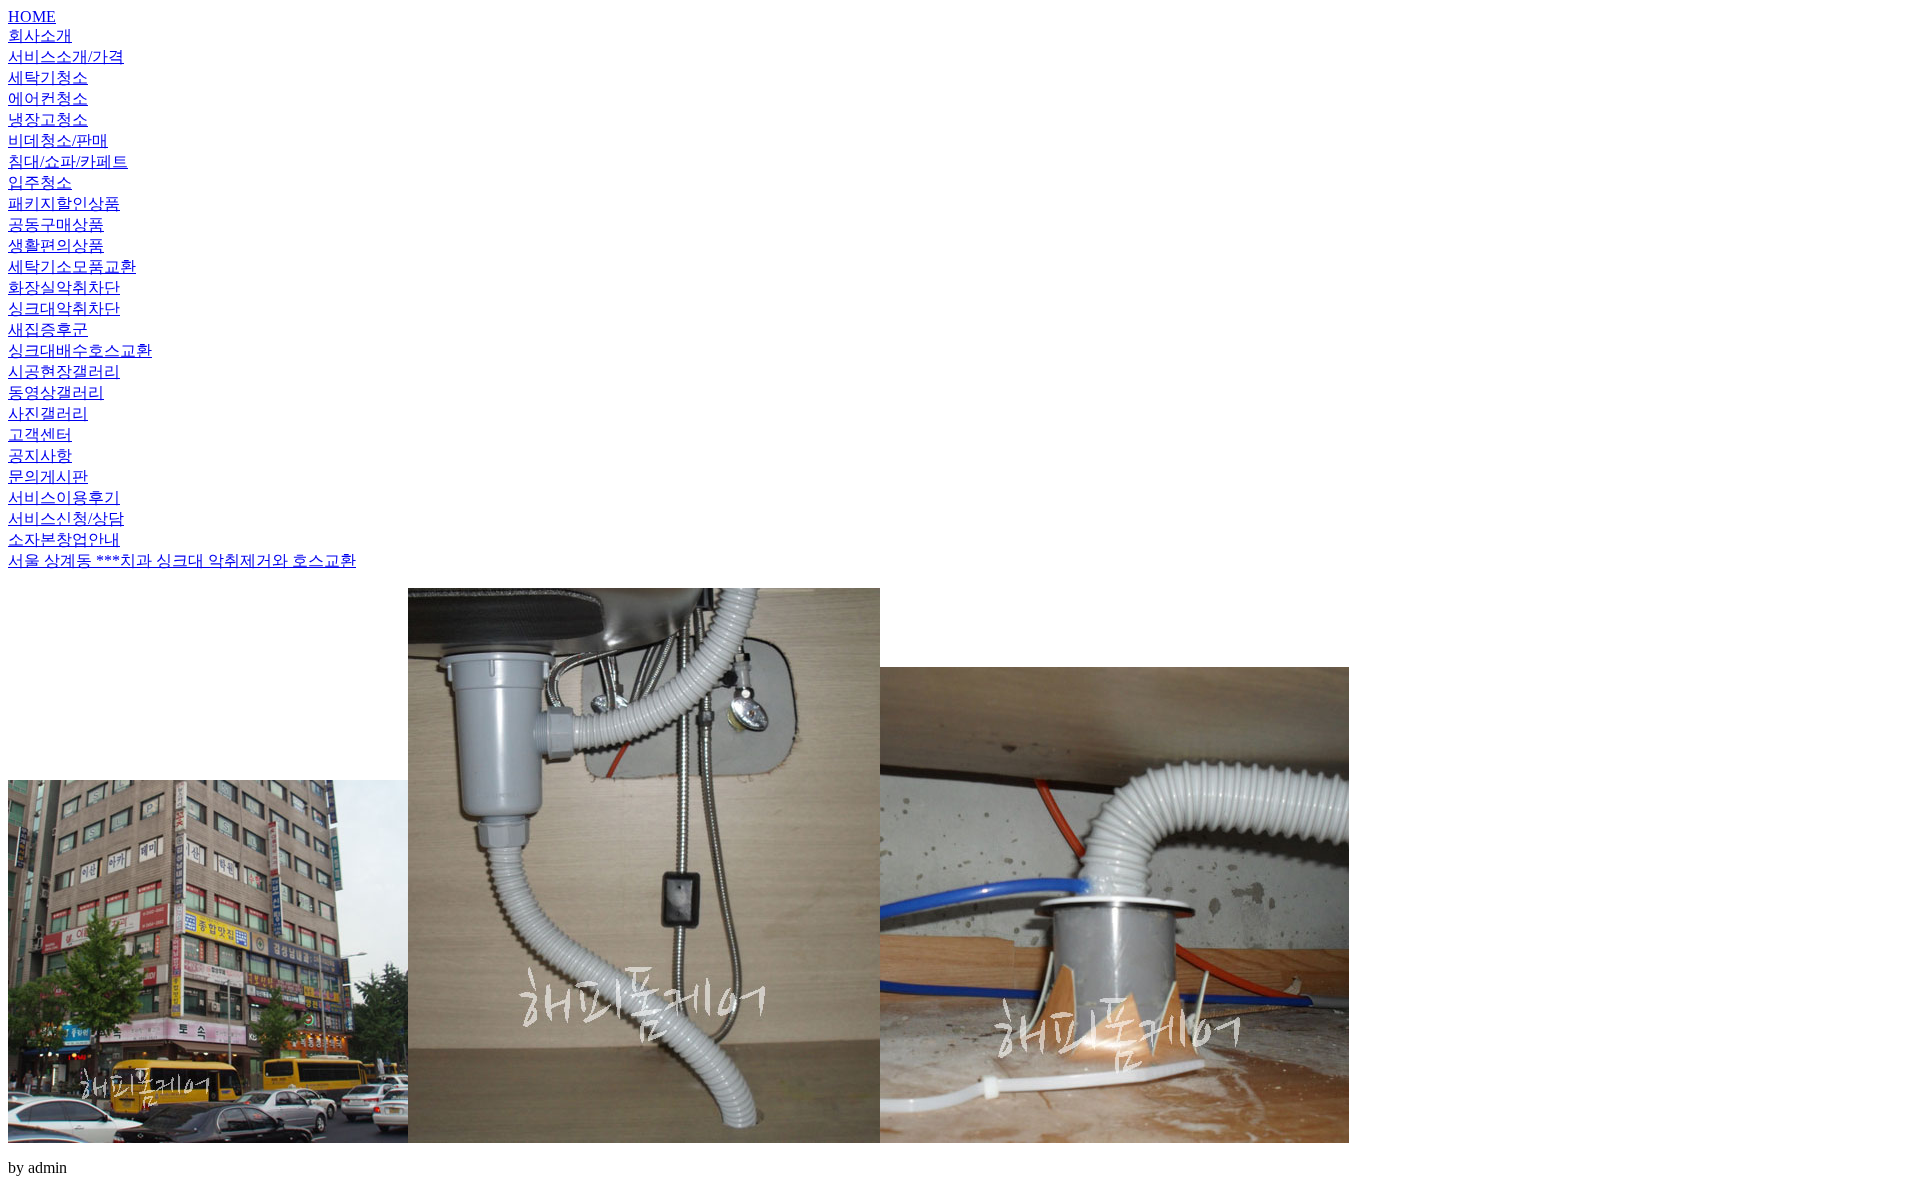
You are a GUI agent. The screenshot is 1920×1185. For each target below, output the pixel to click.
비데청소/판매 (58, 140)
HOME (32, 16)
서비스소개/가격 (66, 56)
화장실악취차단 (64, 287)
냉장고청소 (48, 119)
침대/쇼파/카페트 (68, 161)
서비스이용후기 (64, 497)
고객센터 (40, 434)
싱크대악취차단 (64, 308)
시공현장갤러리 (64, 371)
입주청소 (40, 182)
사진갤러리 (48, 413)
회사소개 (40, 35)
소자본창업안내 (64, 539)
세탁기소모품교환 (72, 266)
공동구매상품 (56, 224)
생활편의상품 (56, 245)
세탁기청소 (48, 77)
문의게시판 (48, 476)
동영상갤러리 (56, 392)
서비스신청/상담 (66, 518)
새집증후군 (48, 329)
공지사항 (40, 455)
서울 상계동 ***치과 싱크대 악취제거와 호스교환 (182, 560)
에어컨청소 (48, 98)
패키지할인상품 (64, 203)
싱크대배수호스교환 (80, 350)
